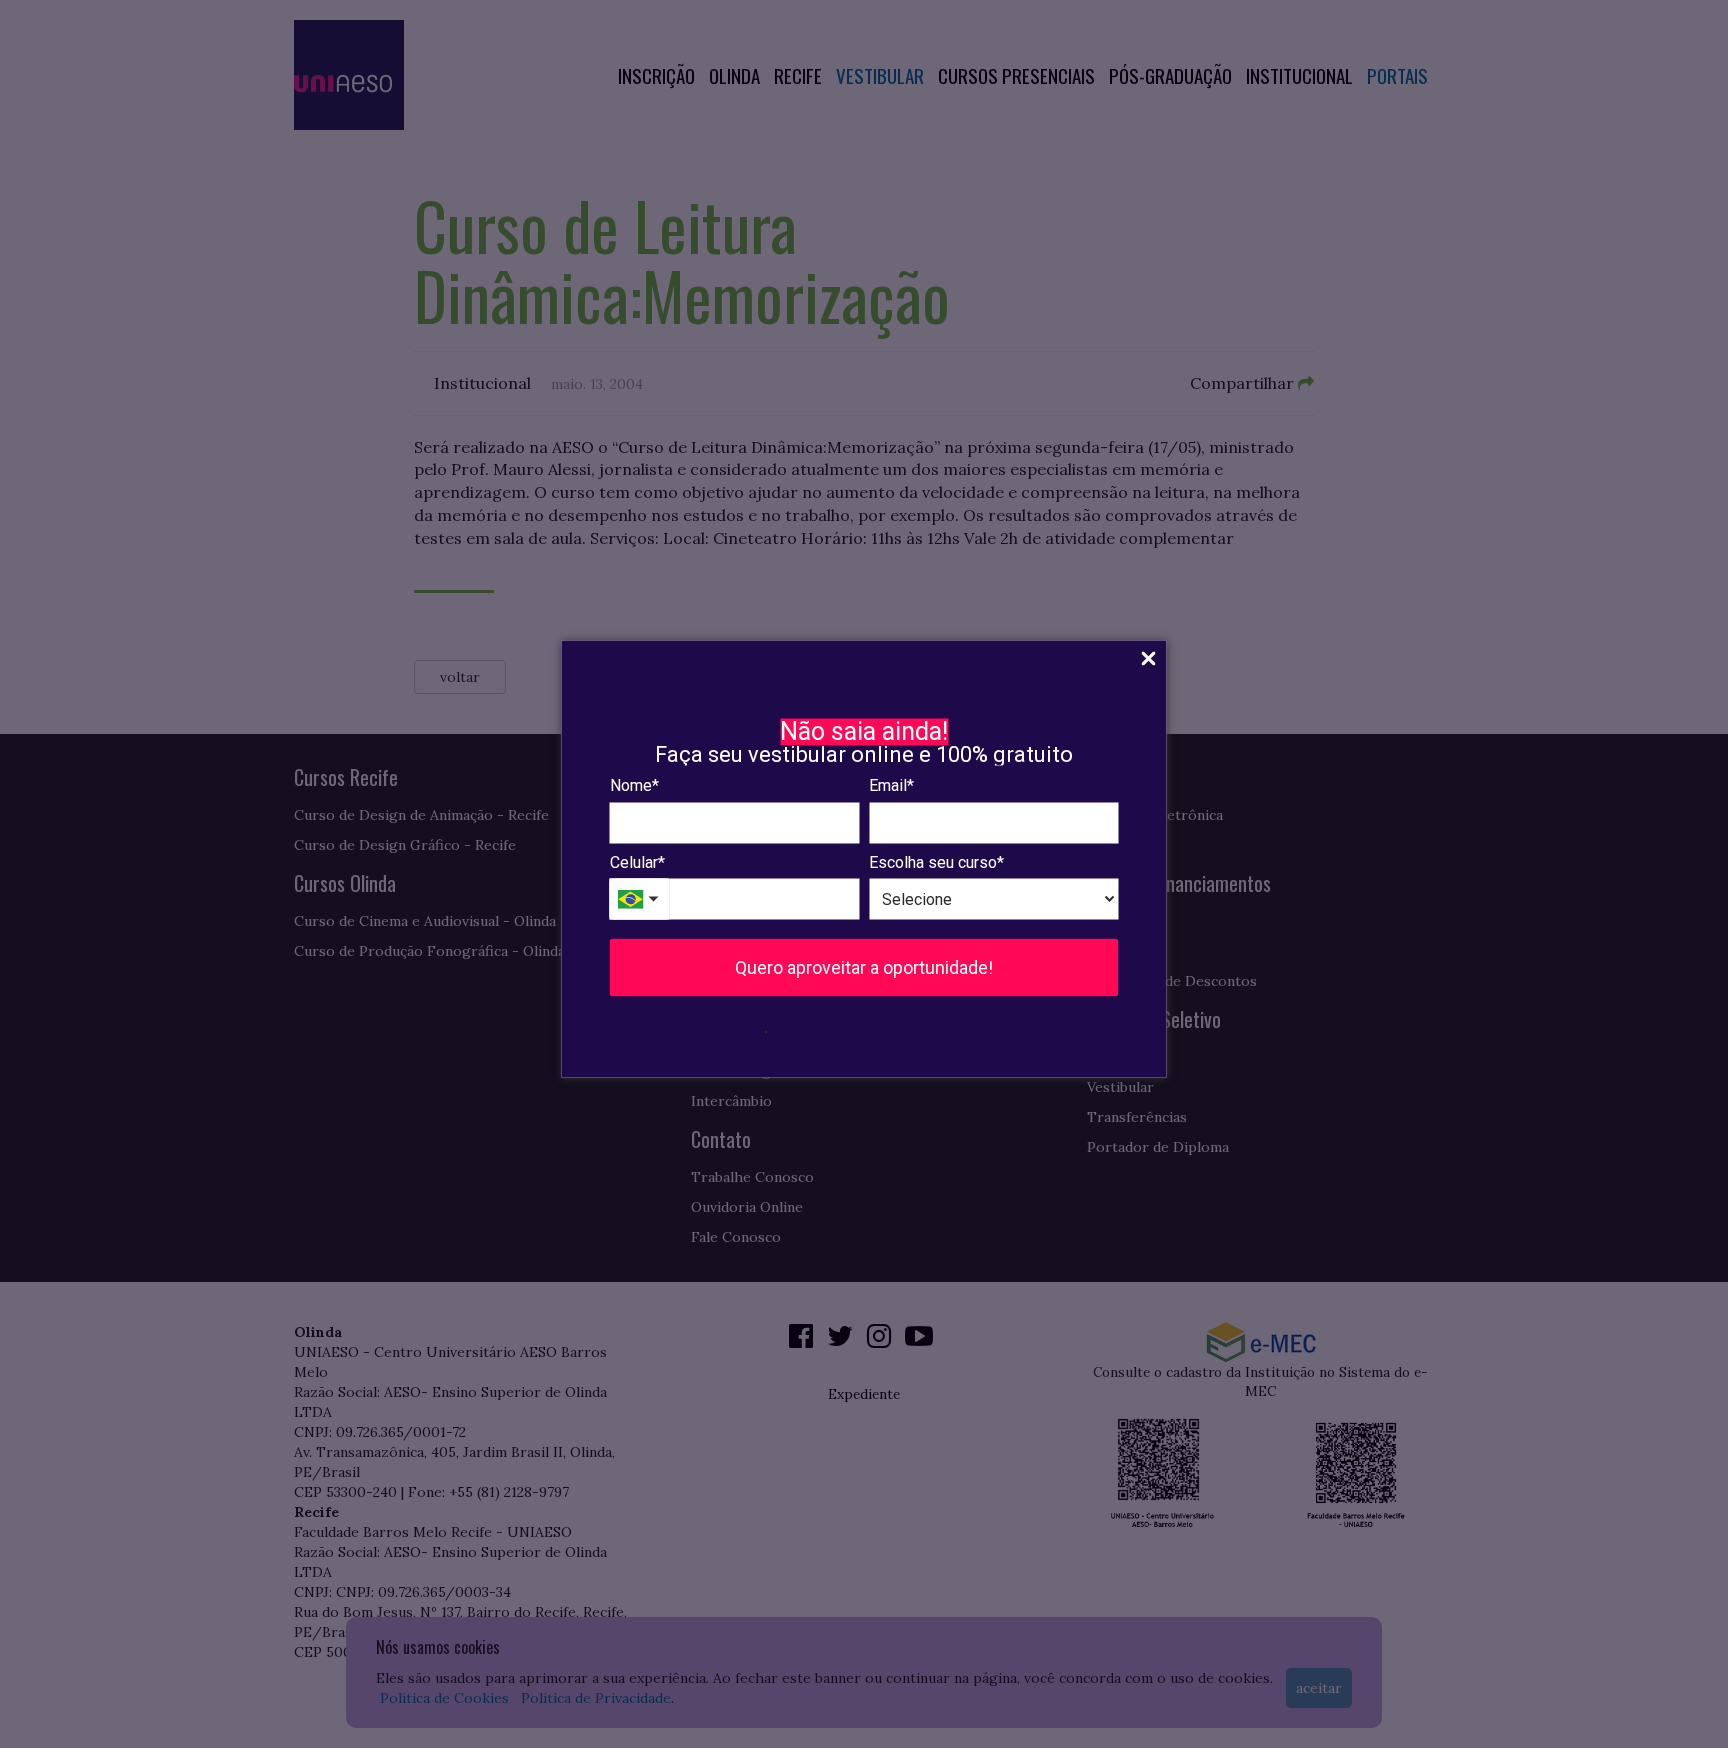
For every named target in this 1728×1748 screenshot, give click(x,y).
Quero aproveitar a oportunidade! (864, 967)
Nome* (634, 785)
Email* (891, 785)
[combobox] (640, 899)
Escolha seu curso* (936, 861)
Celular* (637, 861)
